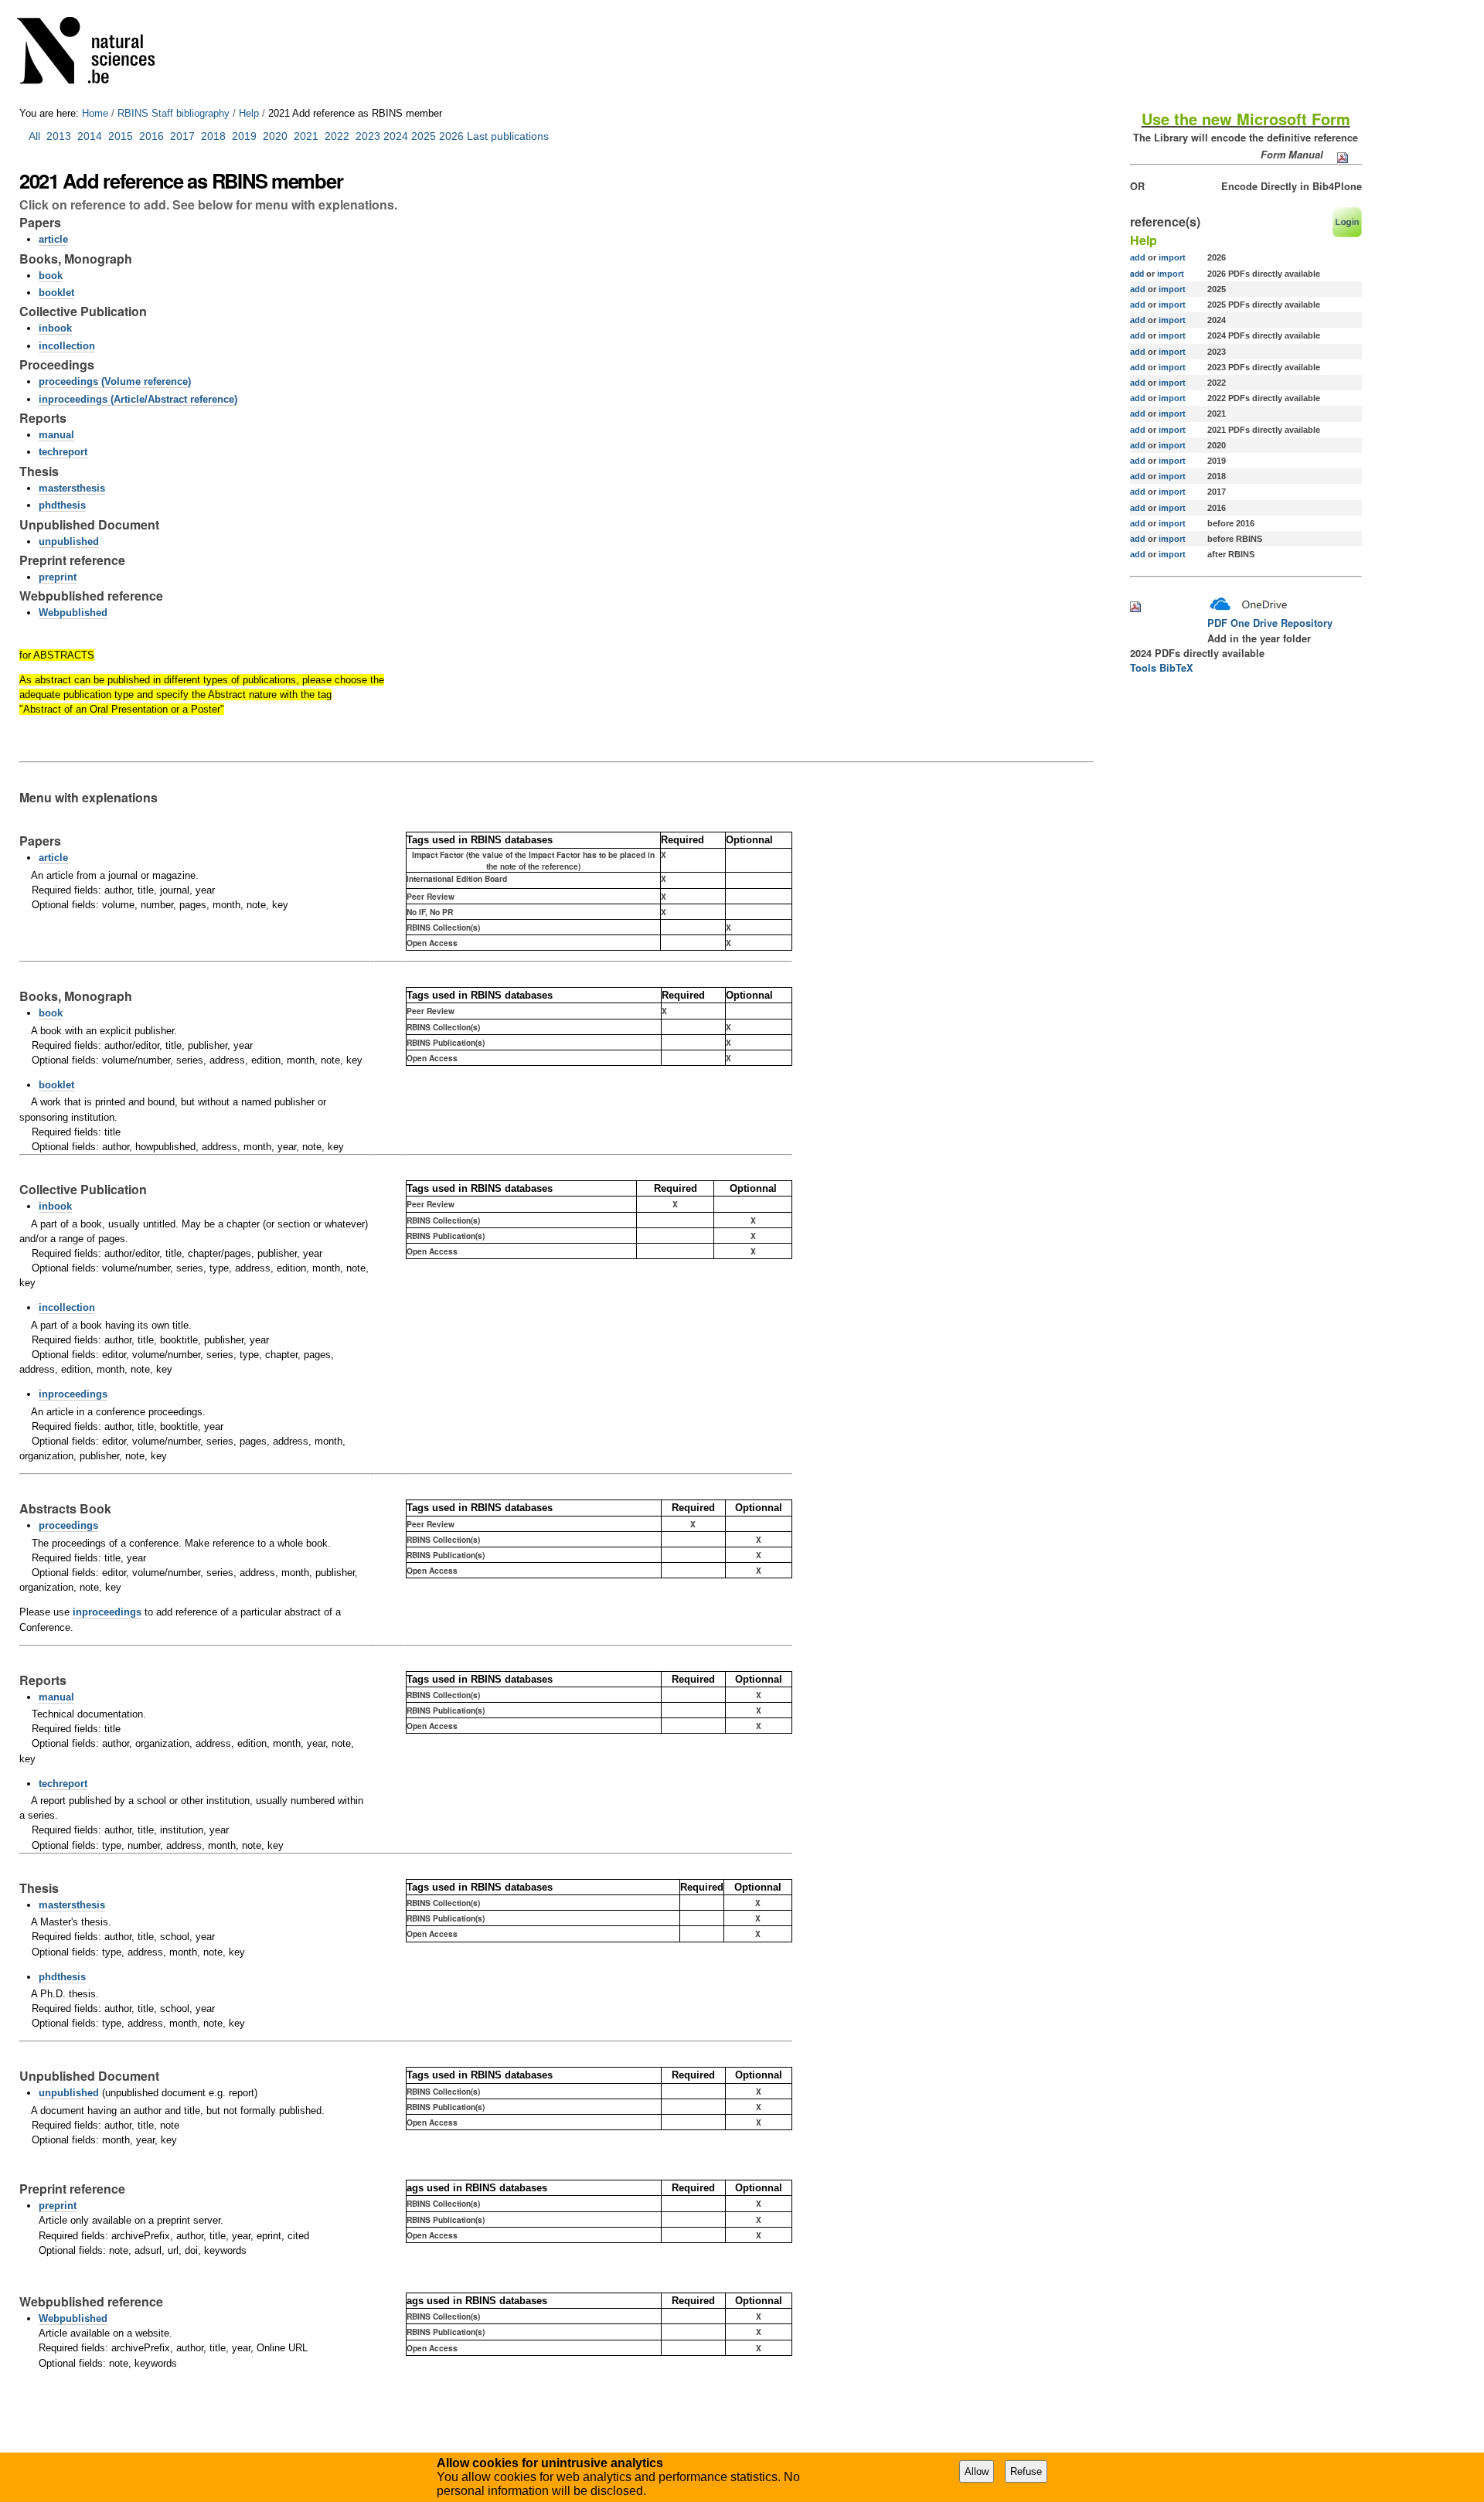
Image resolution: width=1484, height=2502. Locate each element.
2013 (59, 136)
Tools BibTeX (1162, 668)
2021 (306, 136)
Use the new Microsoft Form (1246, 119)
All (36, 136)
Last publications (508, 136)
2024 (396, 136)
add (1138, 257)
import (1171, 257)
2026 (451, 136)
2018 (216, 136)
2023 (368, 136)
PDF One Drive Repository (1270, 623)
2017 (185, 136)
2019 (244, 136)
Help (249, 113)
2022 (337, 136)
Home (95, 113)
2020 (275, 136)
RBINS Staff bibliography (174, 113)
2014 (90, 136)
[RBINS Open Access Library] (96, 54)
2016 (151, 136)
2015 (121, 136)
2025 (424, 136)
